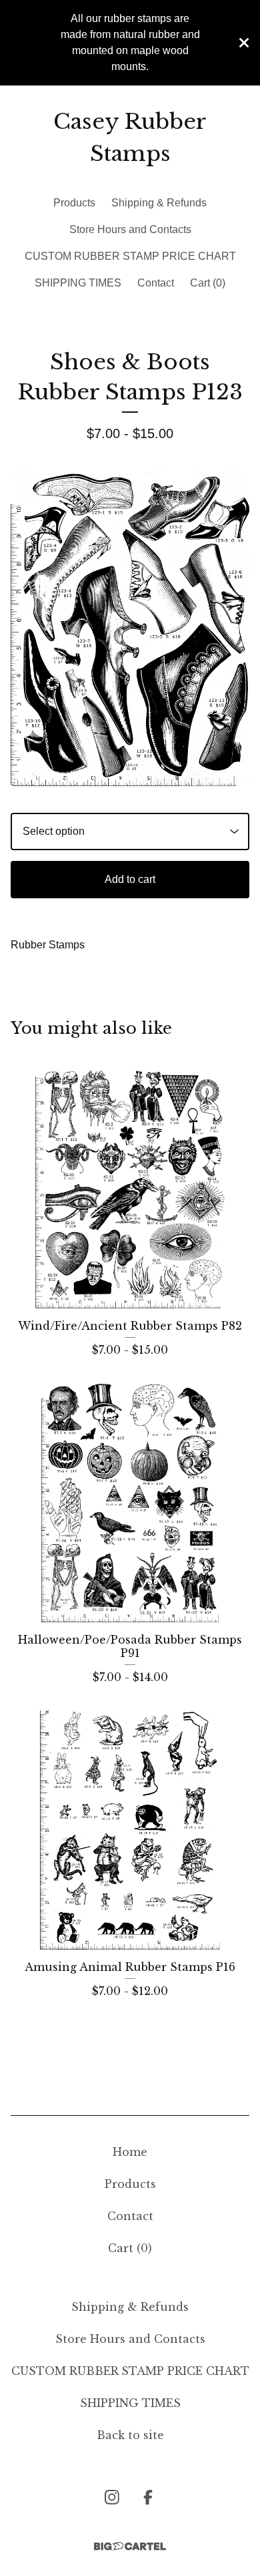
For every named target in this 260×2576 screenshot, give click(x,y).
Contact (156, 283)
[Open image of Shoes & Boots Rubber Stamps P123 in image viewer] (130, 628)
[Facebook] (148, 2497)
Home (130, 2152)
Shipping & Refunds (159, 203)
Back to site (130, 2435)
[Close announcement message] (244, 43)
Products (74, 203)
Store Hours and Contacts (130, 229)
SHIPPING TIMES (78, 283)
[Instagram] (112, 2497)
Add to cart (130, 879)
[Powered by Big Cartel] (130, 2546)
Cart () (208, 283)
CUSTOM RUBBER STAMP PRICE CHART (130, 256)
